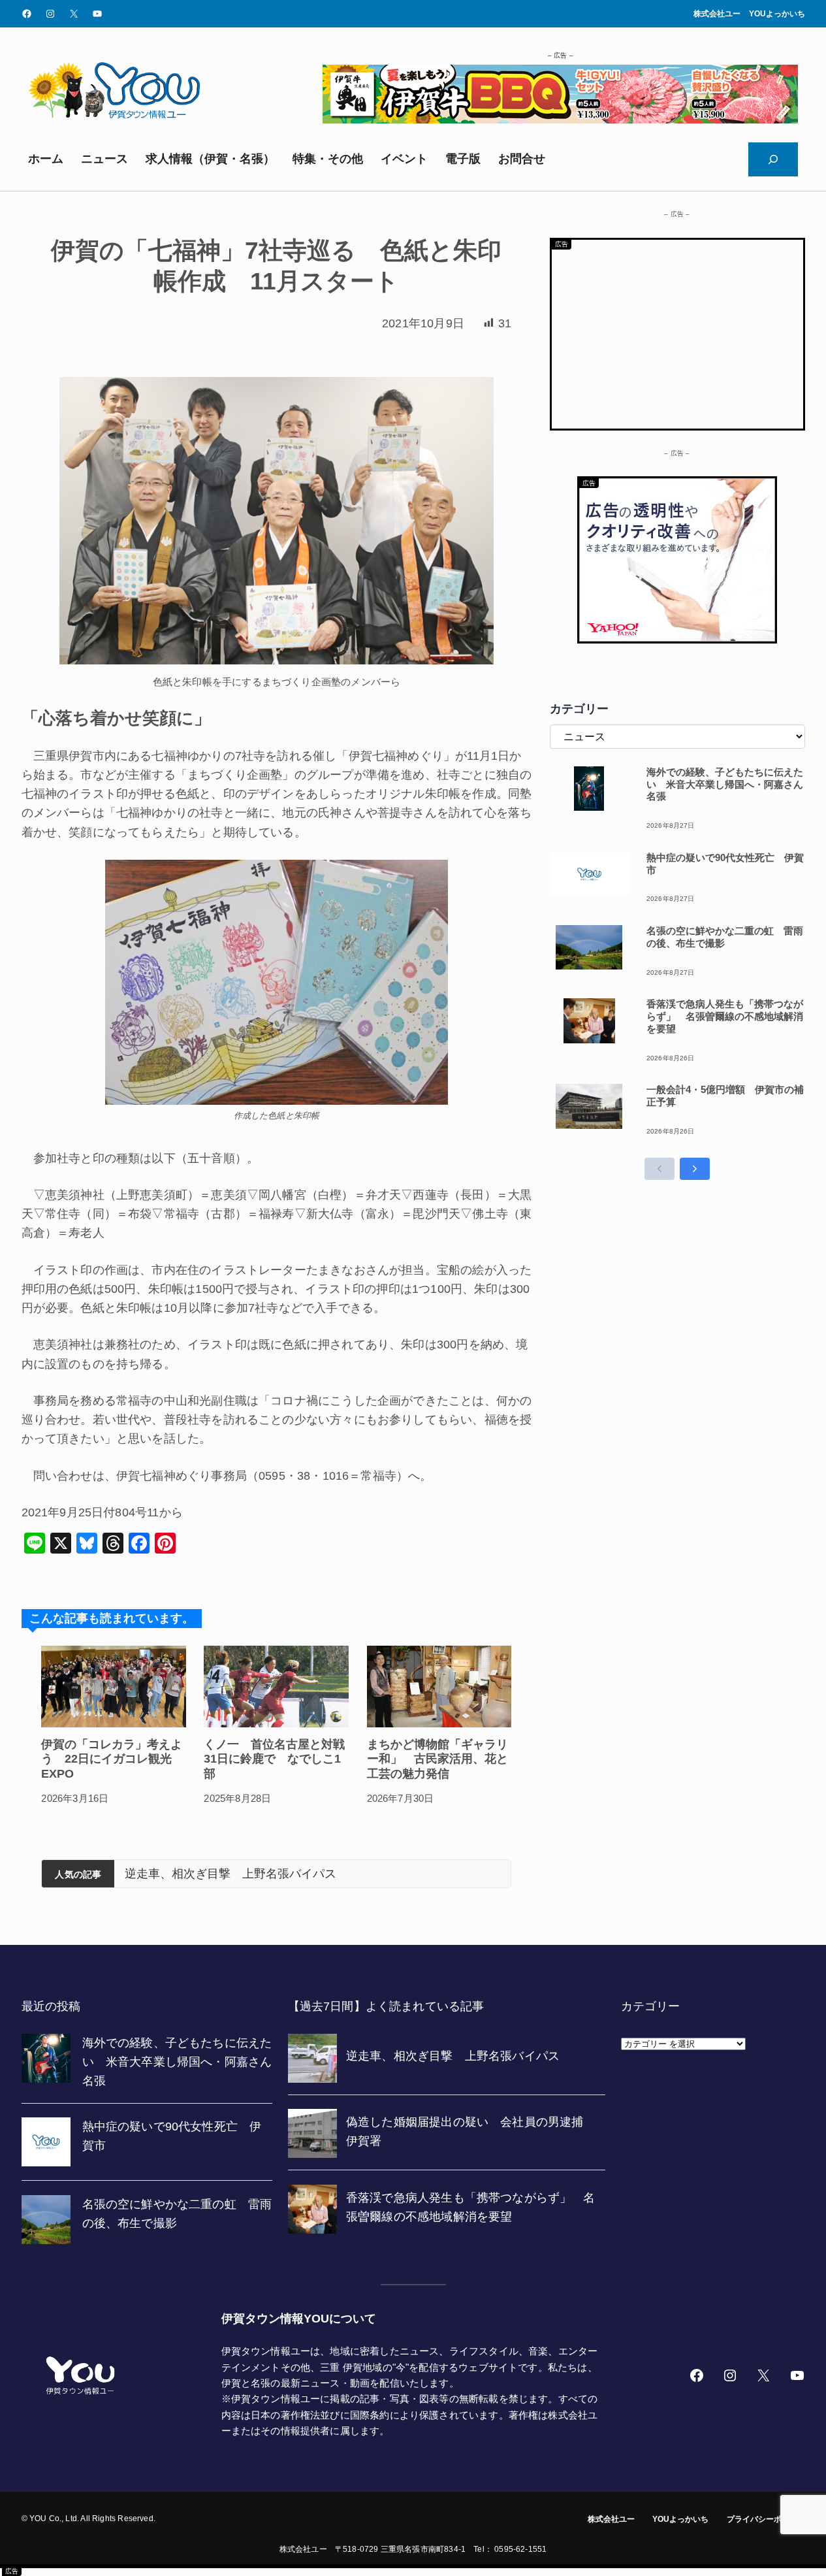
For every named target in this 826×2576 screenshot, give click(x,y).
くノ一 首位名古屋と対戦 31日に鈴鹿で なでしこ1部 (276, 1759)
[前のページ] (659, 1169)
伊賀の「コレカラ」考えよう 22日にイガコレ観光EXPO (112, 1759)
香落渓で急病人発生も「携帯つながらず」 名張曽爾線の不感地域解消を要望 (725, 1016)
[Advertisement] (677, 331)
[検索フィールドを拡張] (773, 159)
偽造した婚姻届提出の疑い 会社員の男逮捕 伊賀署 (266, 1874)
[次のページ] (695, 1169)
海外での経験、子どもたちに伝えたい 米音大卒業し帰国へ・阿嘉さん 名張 (726, 784)
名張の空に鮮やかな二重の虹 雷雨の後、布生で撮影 (725, 937)
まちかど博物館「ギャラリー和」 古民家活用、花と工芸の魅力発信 (437, 1759)
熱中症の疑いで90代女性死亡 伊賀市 (725, 864)
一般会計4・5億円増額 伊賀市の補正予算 (725, 1096)
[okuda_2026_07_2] (560, 120)
